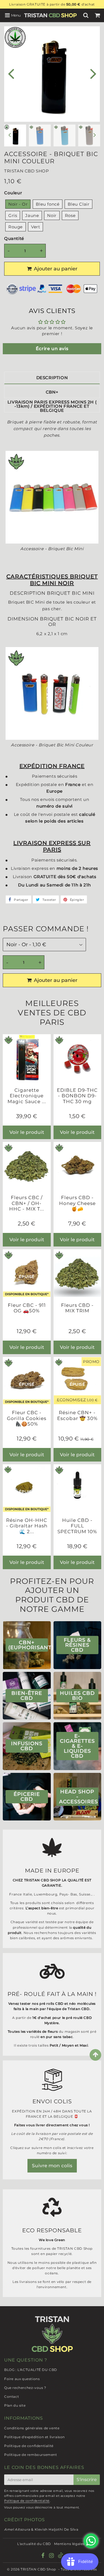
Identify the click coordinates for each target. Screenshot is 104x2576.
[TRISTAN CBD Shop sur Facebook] (44, 2556)
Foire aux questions (22, 2379)
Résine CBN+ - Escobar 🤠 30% (77, 1415)
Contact (12, 2397)
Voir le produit (27, 1132)
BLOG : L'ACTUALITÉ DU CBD (31, 2370)
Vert (35, 227)
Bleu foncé (48, 204)
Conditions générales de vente (32, 2428)
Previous (11, 73)
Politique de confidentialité (29, 2446)
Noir (52, 215)
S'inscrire (87, 2480)
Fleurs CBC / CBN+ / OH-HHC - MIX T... (27, 1203)
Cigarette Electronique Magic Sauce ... (27, 1096)
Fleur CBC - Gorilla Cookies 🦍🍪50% (27, 1418)
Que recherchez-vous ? (25, 2388)
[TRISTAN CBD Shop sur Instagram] (52, 2556)
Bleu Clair (78, 204)
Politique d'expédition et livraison (35, 2437)
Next (93, 73)
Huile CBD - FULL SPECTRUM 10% (77, 1526)
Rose (70, 215)
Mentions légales (69, 2544)
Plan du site (15, 2405)
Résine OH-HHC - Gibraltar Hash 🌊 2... (27, 1526)
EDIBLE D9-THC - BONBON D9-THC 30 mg (77, 1096)
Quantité (14, 238)
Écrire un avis (52, 349)
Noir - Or (18, 204)
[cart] (98, 15)
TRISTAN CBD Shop (38, 2569)
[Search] (87, 15)
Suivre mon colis (52, 2166)
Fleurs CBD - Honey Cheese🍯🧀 (77, 1203)
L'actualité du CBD (34, 2544)
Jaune (32, 215)
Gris (13, 215)
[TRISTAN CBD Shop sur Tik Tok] (60, 2557)
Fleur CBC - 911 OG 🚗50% (27, 1308)
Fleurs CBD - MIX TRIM (77, 1308)
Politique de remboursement (31, 2455)
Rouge (16, 227)
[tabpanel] (40, 135)
